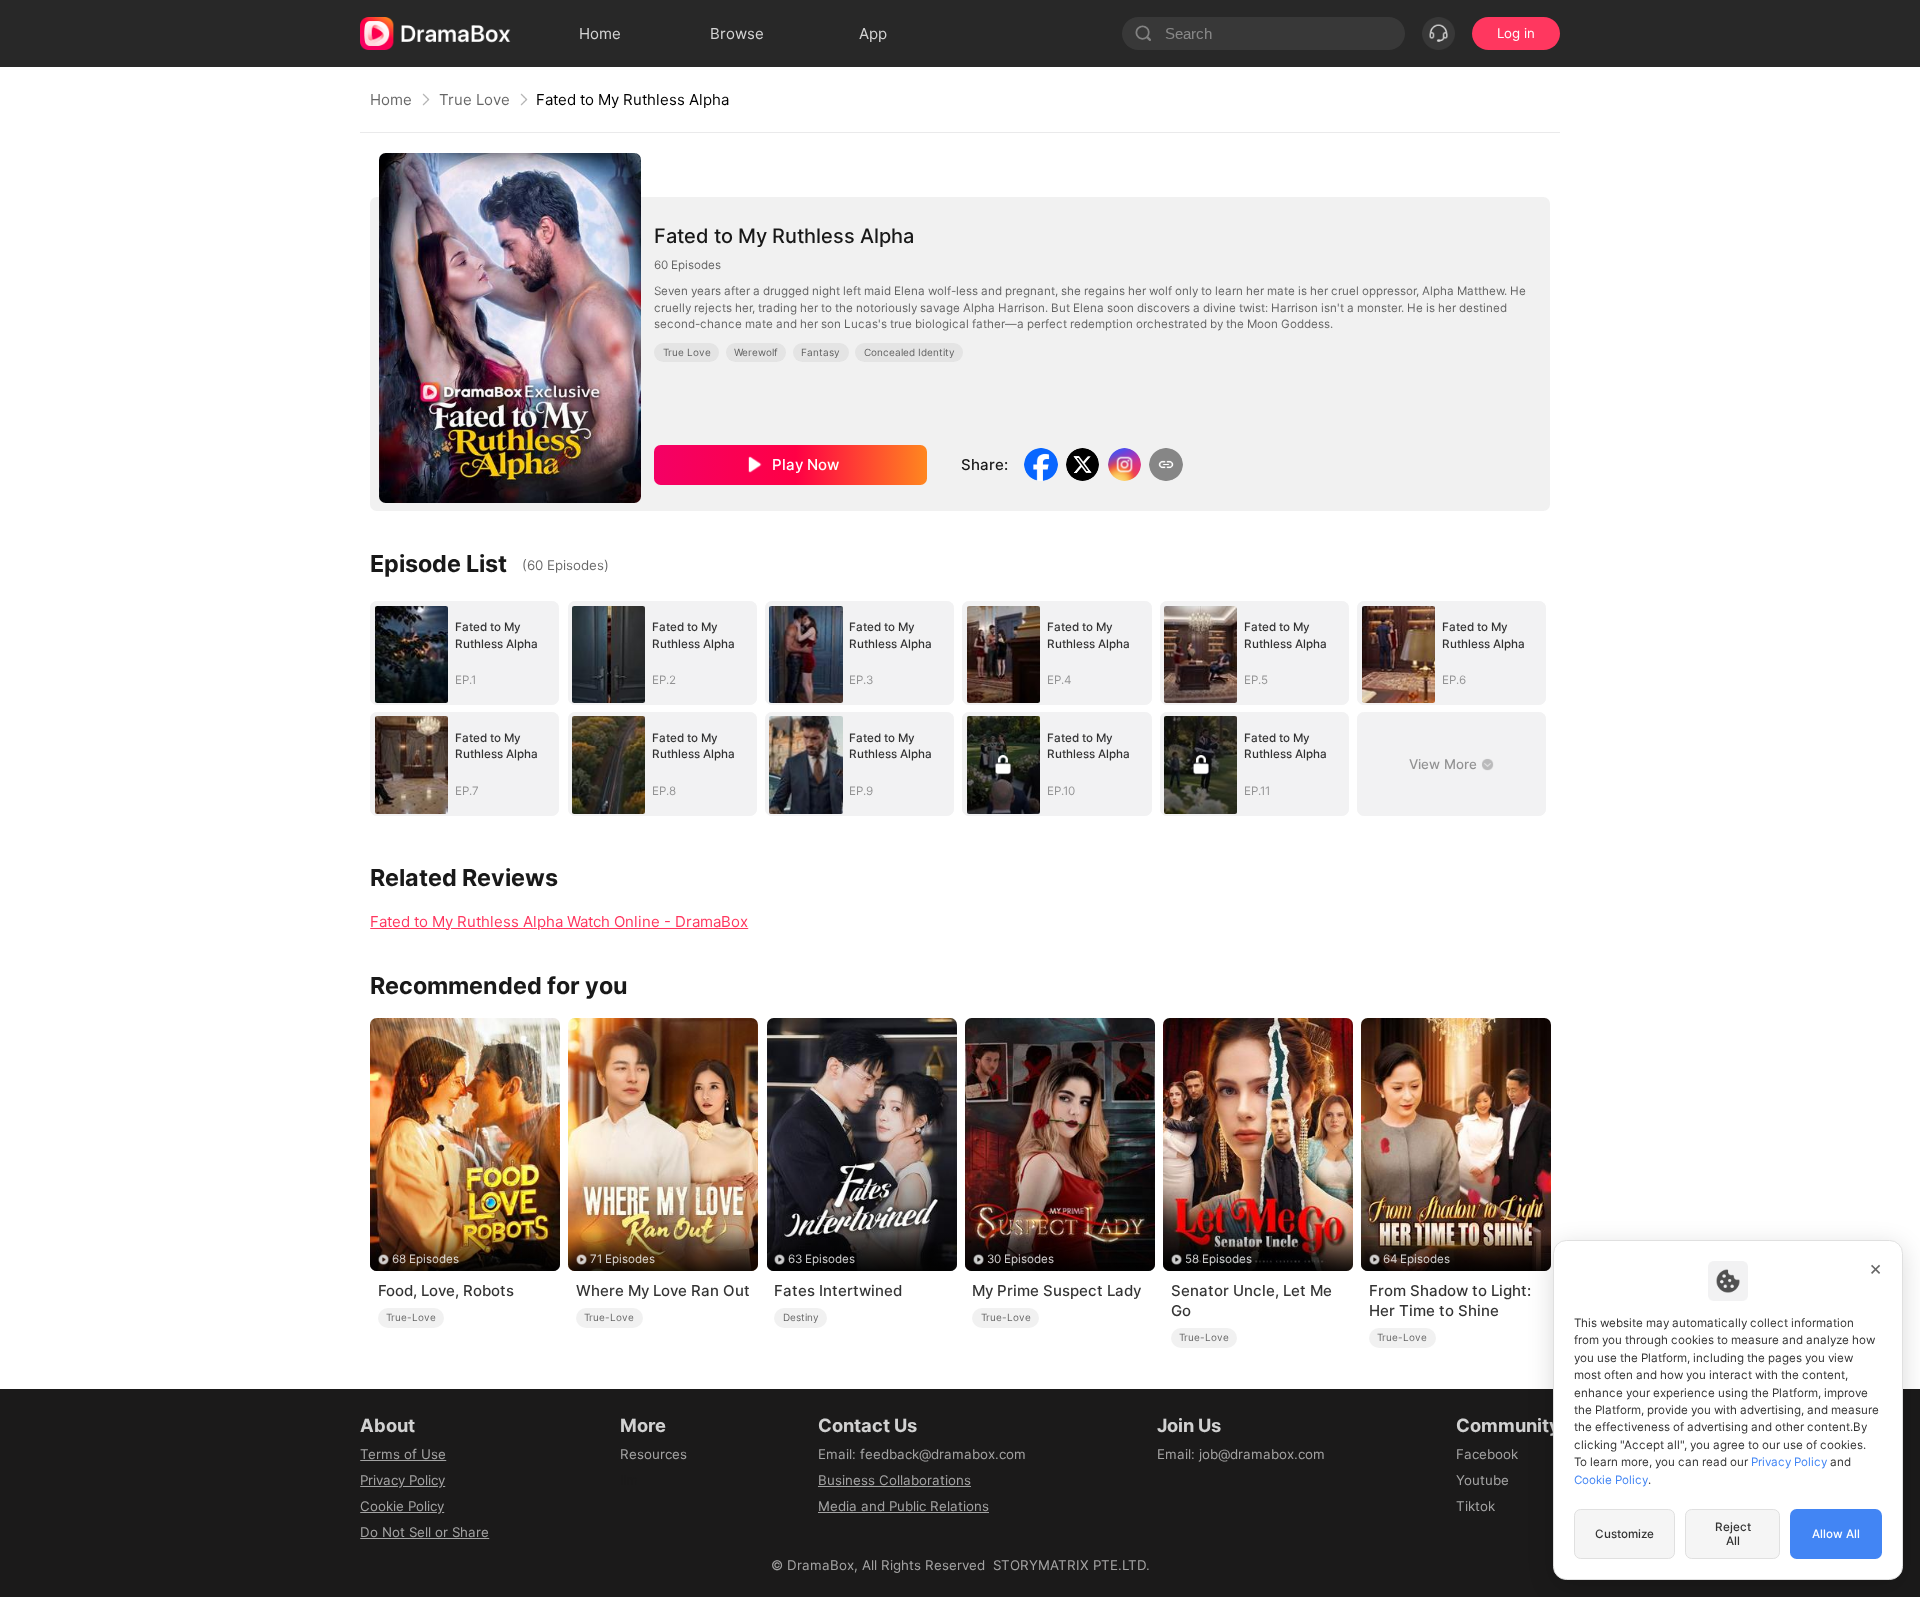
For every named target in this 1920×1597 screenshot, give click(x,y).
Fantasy (820, 352)
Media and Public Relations (903, 1506)
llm (629, 1480)
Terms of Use (403, 1454)
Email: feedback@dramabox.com (922, 1454)
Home (391, 99)
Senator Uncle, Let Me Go (1251, 1300)
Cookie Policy (402, 1506)
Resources (653, 1454)
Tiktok (1475, 1506)
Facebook (1487, 1454)
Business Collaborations (894, 1480)
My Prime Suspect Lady (1056, 1290)
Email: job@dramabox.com (1241, 1454)
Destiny (801, 1317)
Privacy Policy (402, 1480)
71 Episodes (622, 1259)
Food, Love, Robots (446, 1290)
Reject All (1733, 1534)
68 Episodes (425, 1259)
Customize (1624, 1534)
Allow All (1836, 1534)
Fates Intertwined (838, 1290)
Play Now (805, 464)
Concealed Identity (909, 352)
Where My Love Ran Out (663, 1290)
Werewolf (756, 352)
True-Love (411, 1317)
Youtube (1482, 1480)
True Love (474, 99)
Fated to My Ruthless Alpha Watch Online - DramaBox (559, 921)
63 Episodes (821, 1259)
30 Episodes (1020, 1259)
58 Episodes (1218, 1259)
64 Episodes (1416, 1259)
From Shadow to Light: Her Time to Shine (1450, 1300)
